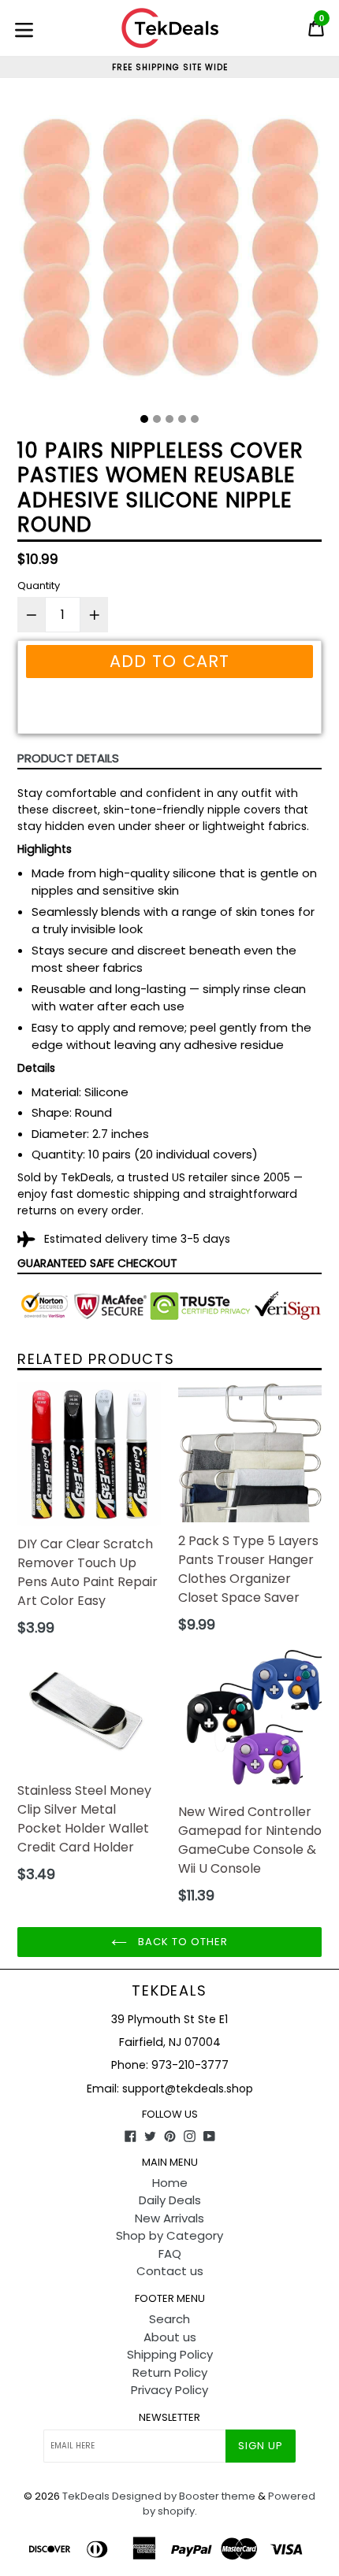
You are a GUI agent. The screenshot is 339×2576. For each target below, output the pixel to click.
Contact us (170, 2271)
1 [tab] (144, 419)
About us (170, 2337)
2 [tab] (157, 419)
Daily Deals (170, 2200)
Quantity (39, 586)
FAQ (170, 2254)
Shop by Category (169, 2235)
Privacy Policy (169, 2390)
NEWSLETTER (169, 2418)
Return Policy (170, 2372)
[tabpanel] (169, 251)
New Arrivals (169, 2218)
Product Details (68, 758)
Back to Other (182, 1942)
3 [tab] (169, 419)
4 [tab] (182, 419)
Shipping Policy (170, 2354)
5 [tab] (195, 419)
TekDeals (169, 1991)
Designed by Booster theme (184, 2496)
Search (169, 2319)
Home (170, 2183)
